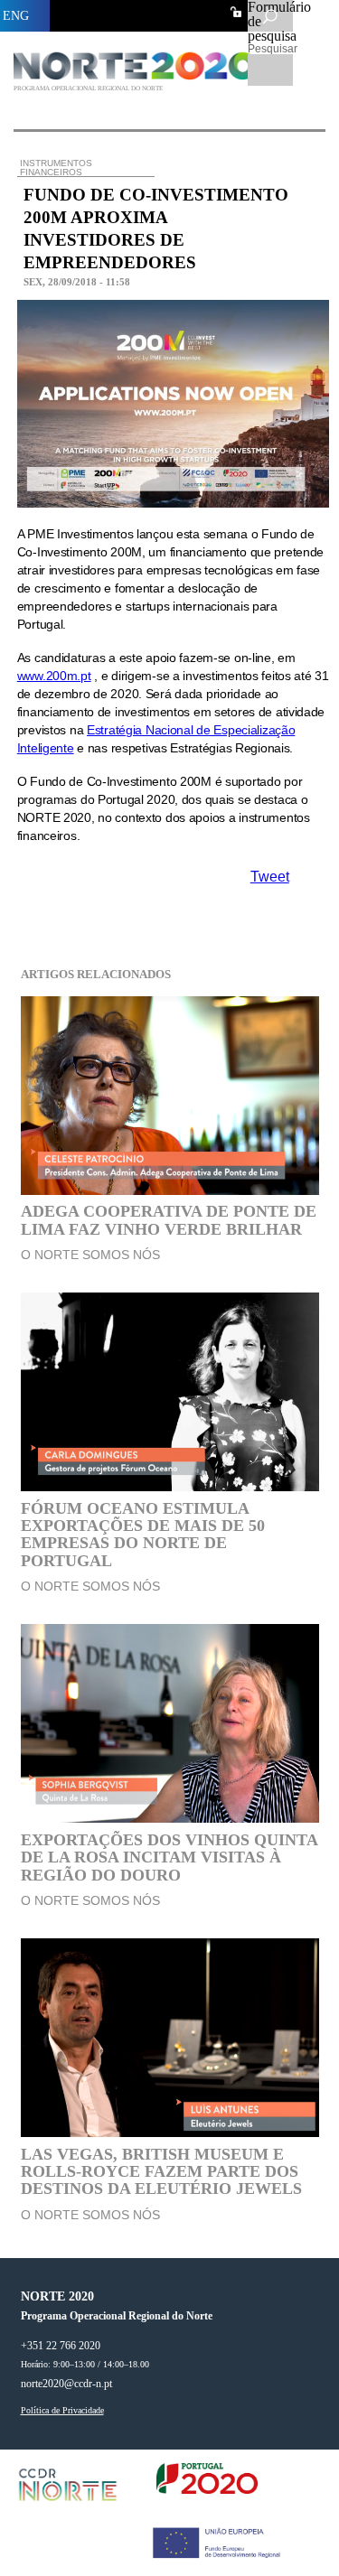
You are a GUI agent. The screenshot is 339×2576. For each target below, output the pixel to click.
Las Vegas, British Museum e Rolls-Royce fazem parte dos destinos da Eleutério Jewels (161, 2172)
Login (236, 12)
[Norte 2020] (138, 75)
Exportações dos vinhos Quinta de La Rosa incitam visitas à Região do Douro (169, 1857)
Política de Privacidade (62, 2411)
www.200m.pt (54, 676)
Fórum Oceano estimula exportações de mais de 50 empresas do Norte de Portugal (143, 1535)
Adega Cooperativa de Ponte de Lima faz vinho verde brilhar (169, 1220)
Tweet (270, 877)
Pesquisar (270, 49)
